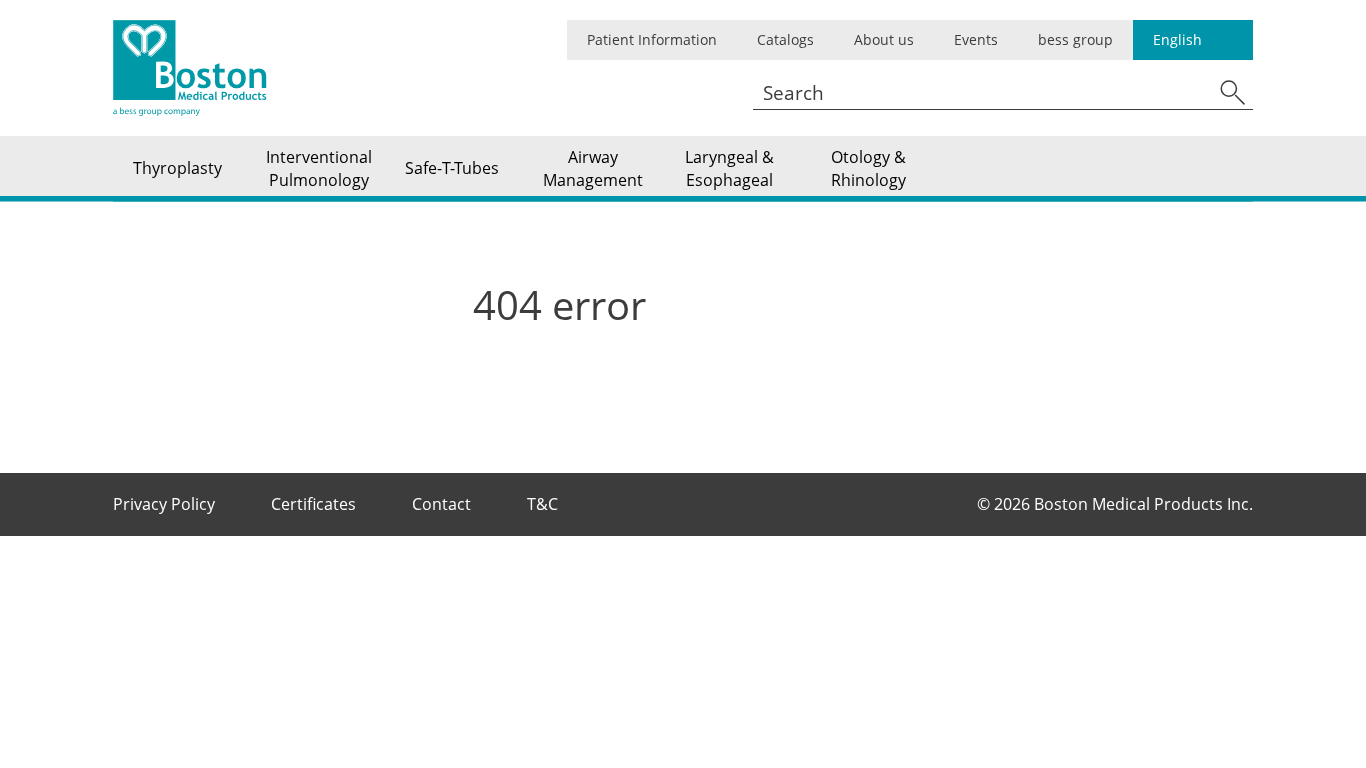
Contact (443, 504)
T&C (544, 504)
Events (976, 39)
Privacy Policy (166, 504)
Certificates (315, 504)
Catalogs (785, 39)
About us (884, 39)
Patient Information (652, 39)
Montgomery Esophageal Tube (230, 140)
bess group (1075, 39)
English (1177, 39)
